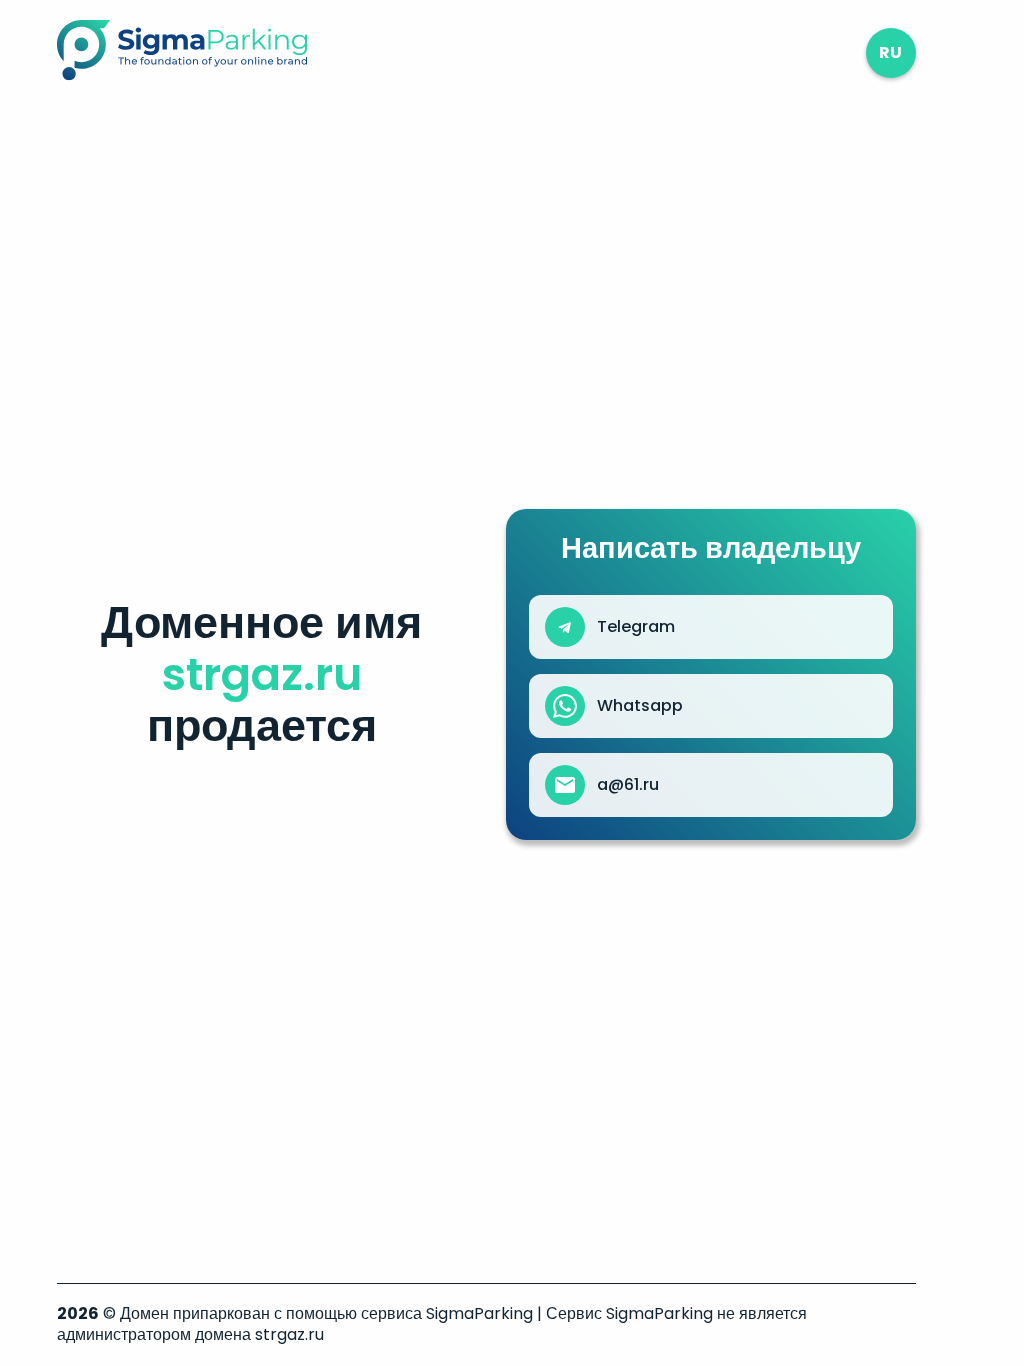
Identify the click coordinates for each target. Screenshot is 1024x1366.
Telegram (636, 627)
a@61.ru (628, 785)
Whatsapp (640, 706)
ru (890, 52)
